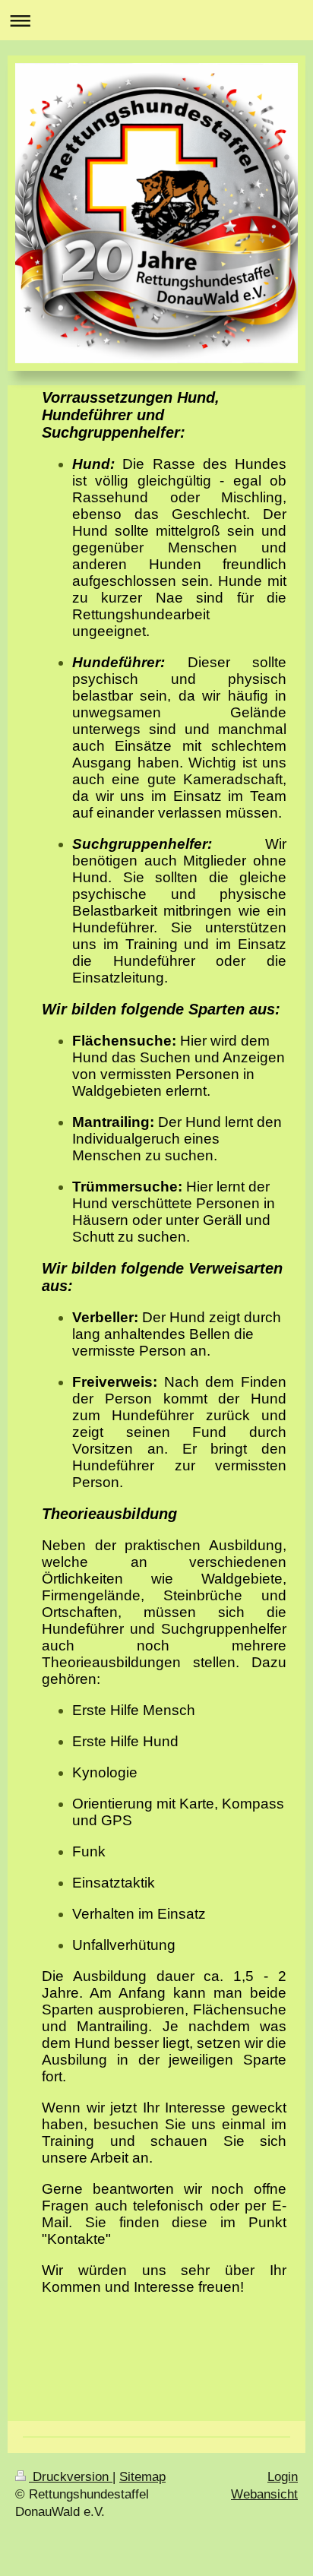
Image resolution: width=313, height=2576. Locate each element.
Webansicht (264, 2494)
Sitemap (142, 2476)
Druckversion (71, 2476)
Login (283, 2476)
